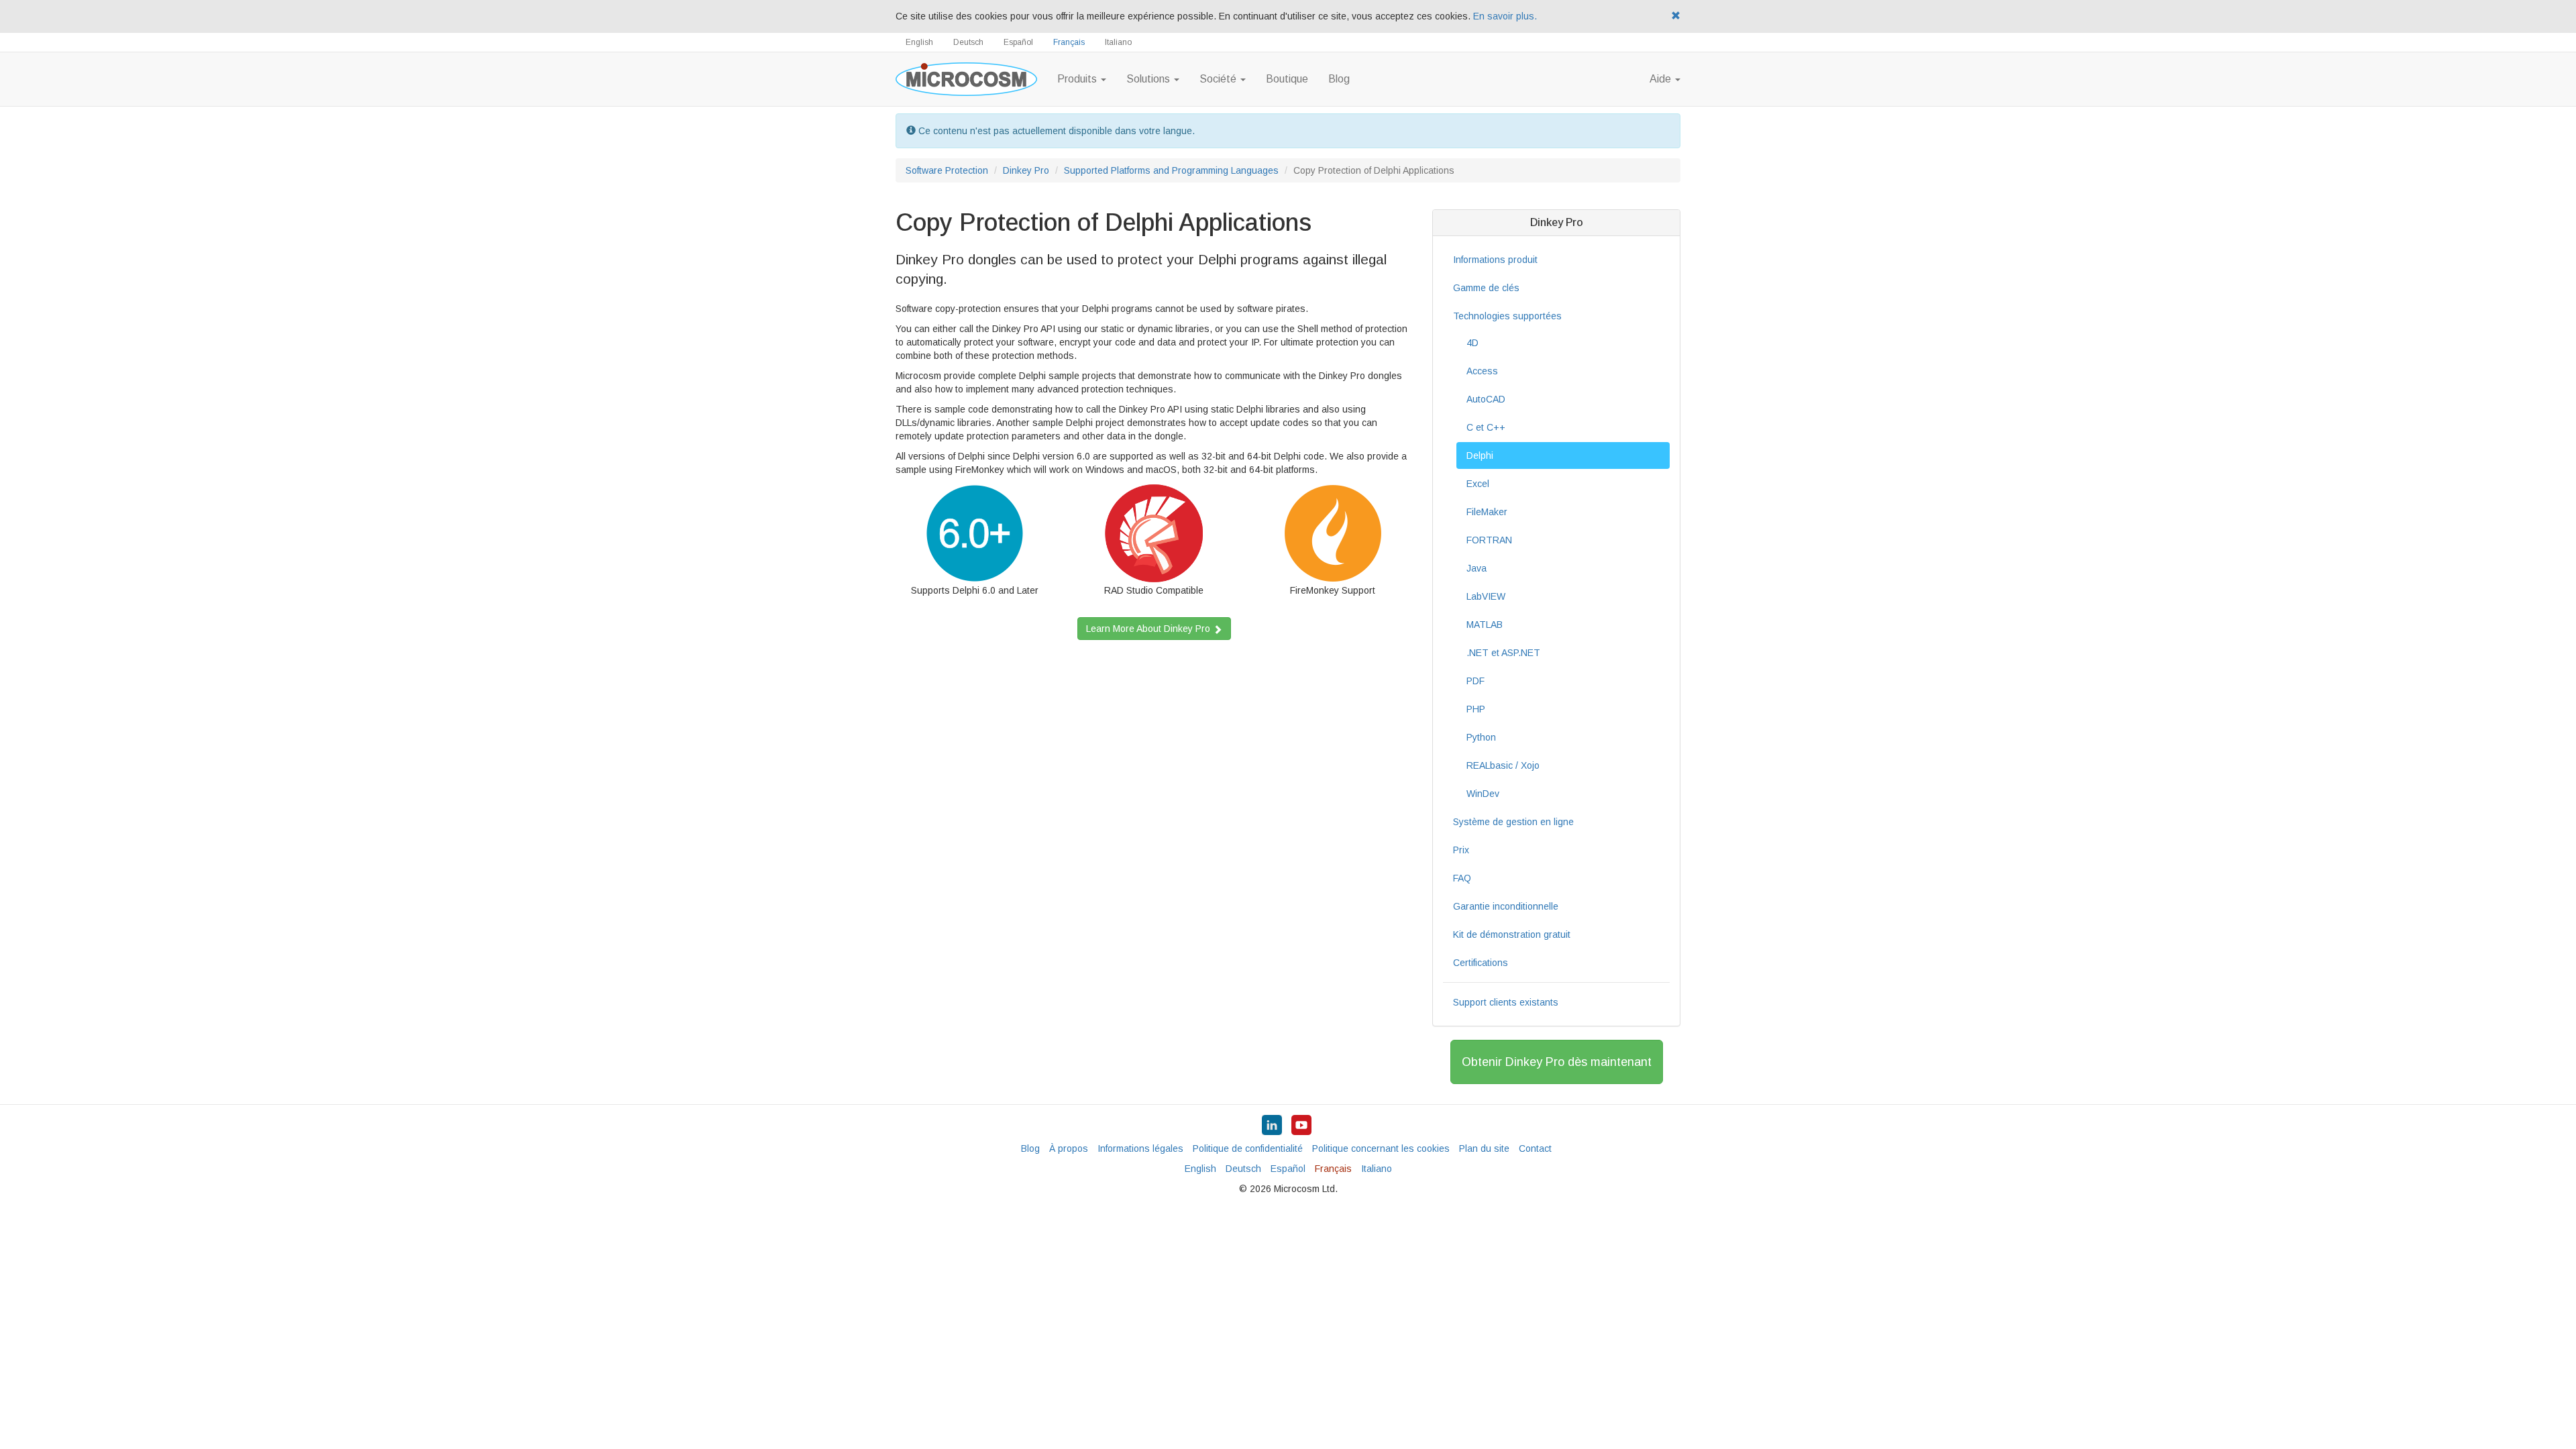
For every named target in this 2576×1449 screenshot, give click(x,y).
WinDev (1483, 794)
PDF (1475, 681)
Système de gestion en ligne (1513, 822)
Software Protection (947, 170)
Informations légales (1140, 1148)
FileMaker (1487, 512)
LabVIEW (1486, 596)
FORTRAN (1489, 540)
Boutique (1287, 79)
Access (1482, 371)
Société (1219, 79)
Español (1018, 42)
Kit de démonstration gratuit (1512, 934)
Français (1069, 42)
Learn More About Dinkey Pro (1149, 629)
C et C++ (1486, 427)
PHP (1476, 709)
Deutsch (968, 42)
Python (1481, 737)
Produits (1078, 79)
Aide (1662, 79)
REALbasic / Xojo (1503, 765)
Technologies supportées (1507, 316)
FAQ (1462, 878)
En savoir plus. (1505, 16)
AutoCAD (1486, 399)
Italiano (1118, 42)
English (919, 42)
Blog (1339, 79)
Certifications (1481, 963)
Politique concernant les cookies (1381, 1148)
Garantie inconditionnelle (1506, 906)
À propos (1069, 1148)
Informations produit (1495, 260)
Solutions (1149, 79)
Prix (1461, 850)
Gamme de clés (1486, 288)
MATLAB (1485, 625)
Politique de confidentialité (1248, 1148)
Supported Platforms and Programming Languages (1171, 170)
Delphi (1480, 455)
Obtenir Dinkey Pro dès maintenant (1557, 1062)
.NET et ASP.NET (1503, 653)
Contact (1535, 1148)
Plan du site (1484, 1148)
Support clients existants (1506, 1002)
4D (1472, 343)
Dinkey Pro (1026, 170)
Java (1477, 568)
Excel (1478, 484)
